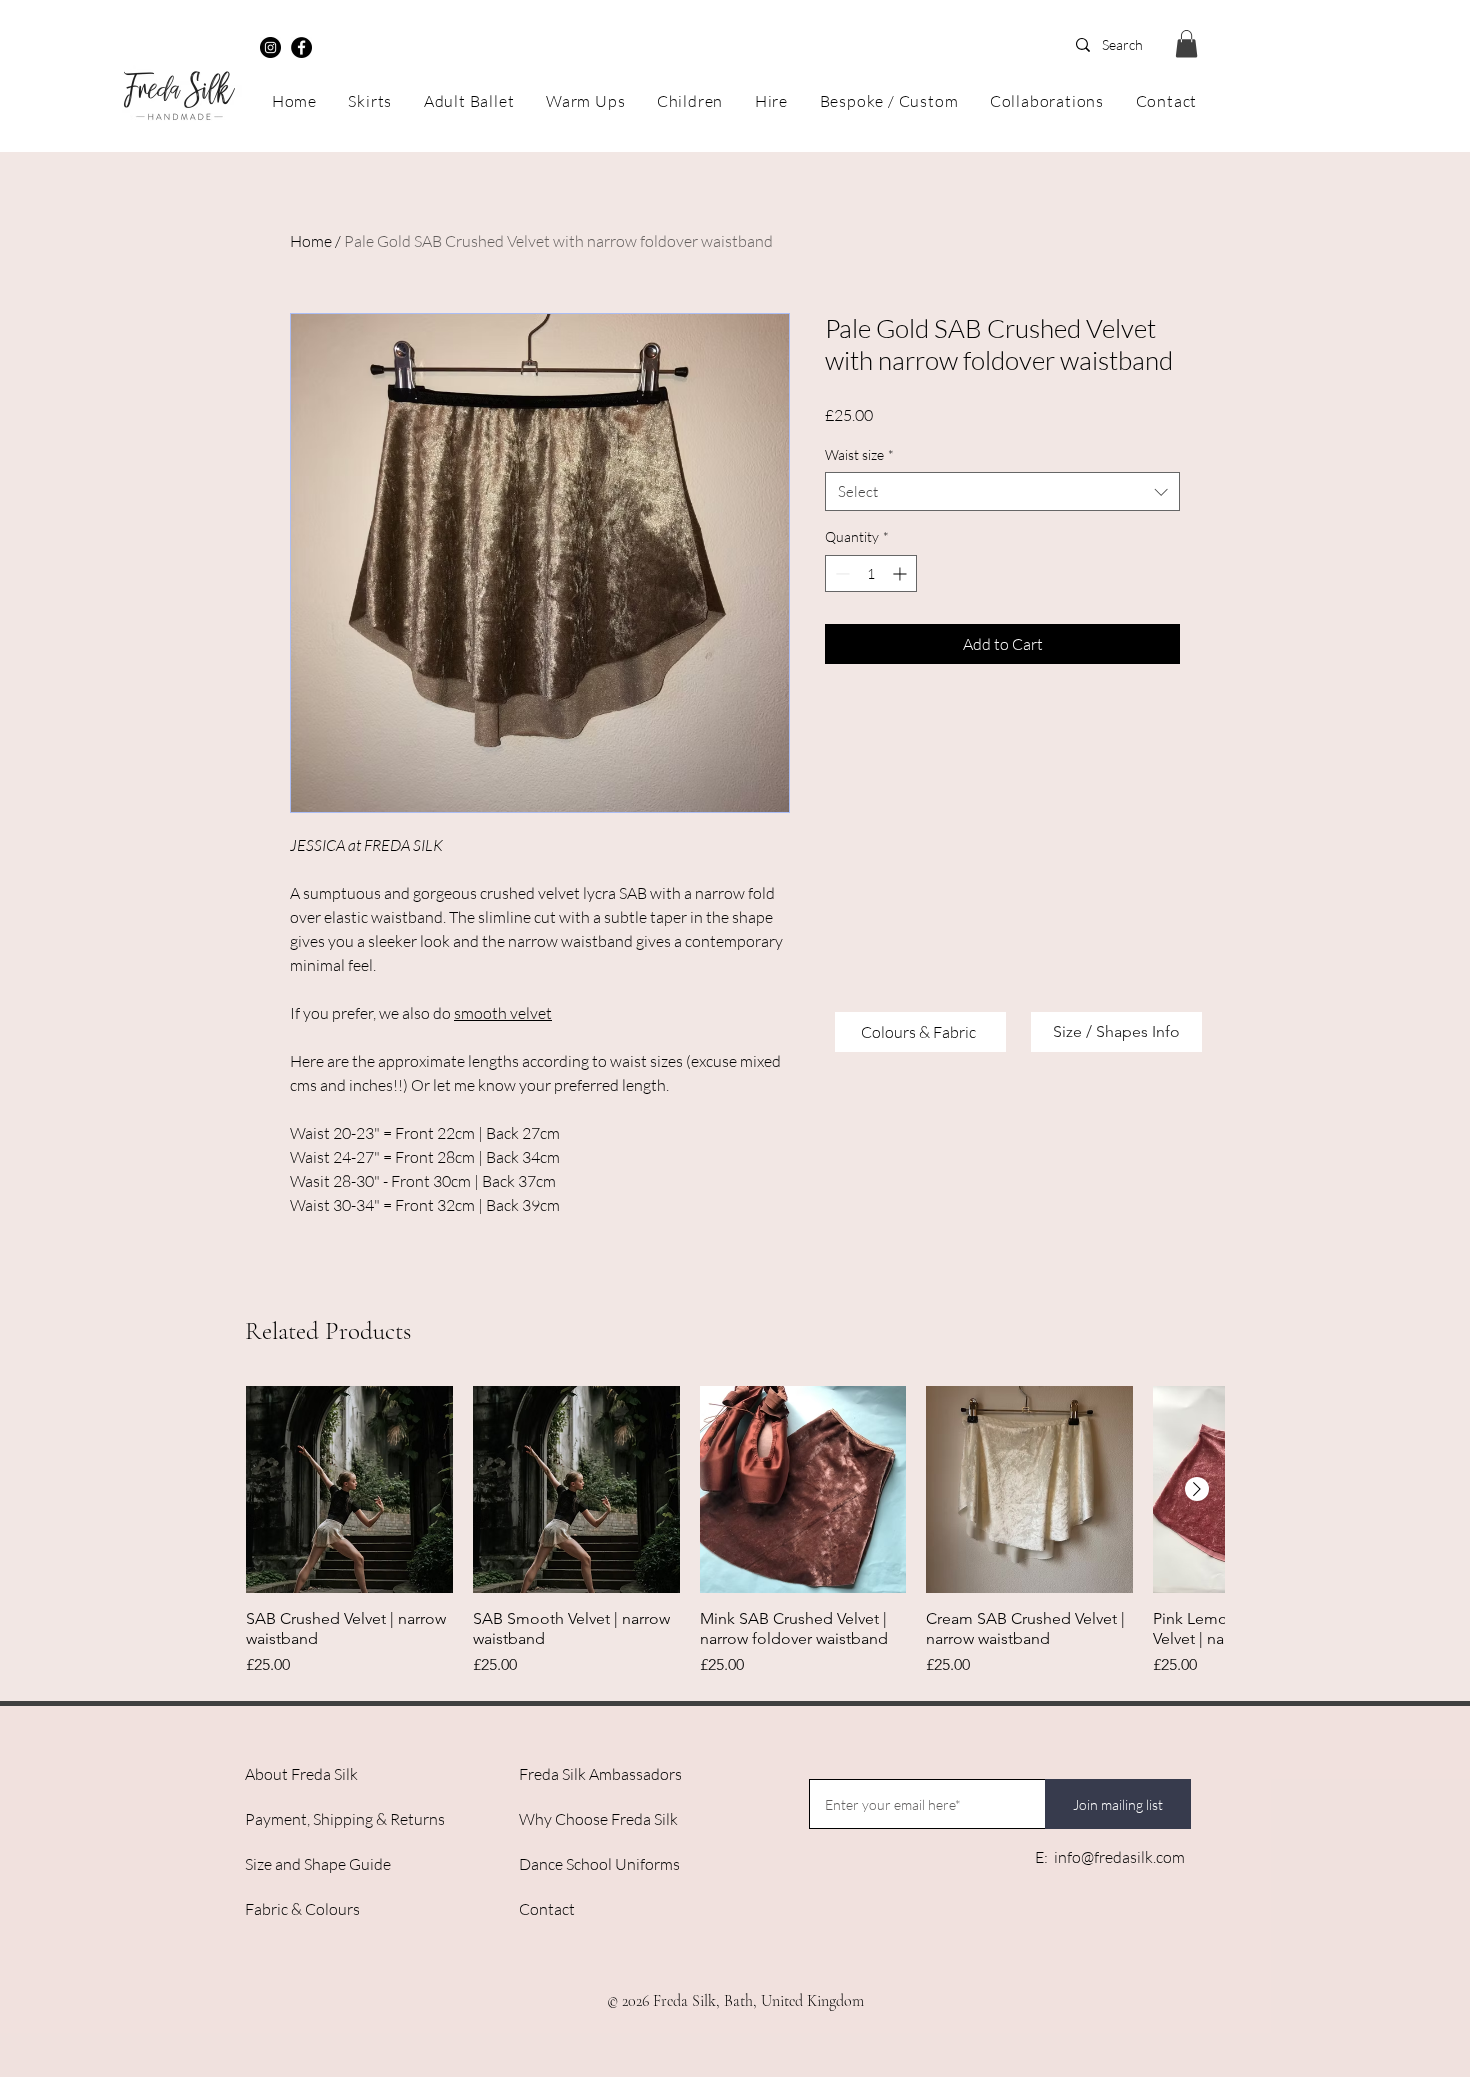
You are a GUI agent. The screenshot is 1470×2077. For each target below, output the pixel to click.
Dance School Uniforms (599, 1864)
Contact (547, 1909)
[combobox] (1002, 491)
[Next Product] (1197, 1489)
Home (311, 241)
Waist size (859, 454)
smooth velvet (503, 1013)
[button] (1186, 43)
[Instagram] (270, 47)
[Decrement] (840, 573)
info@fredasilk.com (1119, 1857)
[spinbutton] (871, 573)
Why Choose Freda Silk (598, 1819)
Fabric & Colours (302, 1909)
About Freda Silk (301, 1774)
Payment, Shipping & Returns (345, 1819)
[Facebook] (301, 47)
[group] (735, 1531)
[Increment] (901, 573)
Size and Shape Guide (318, 1864)
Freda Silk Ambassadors (600, 1774)
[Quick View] (349, 1489)
